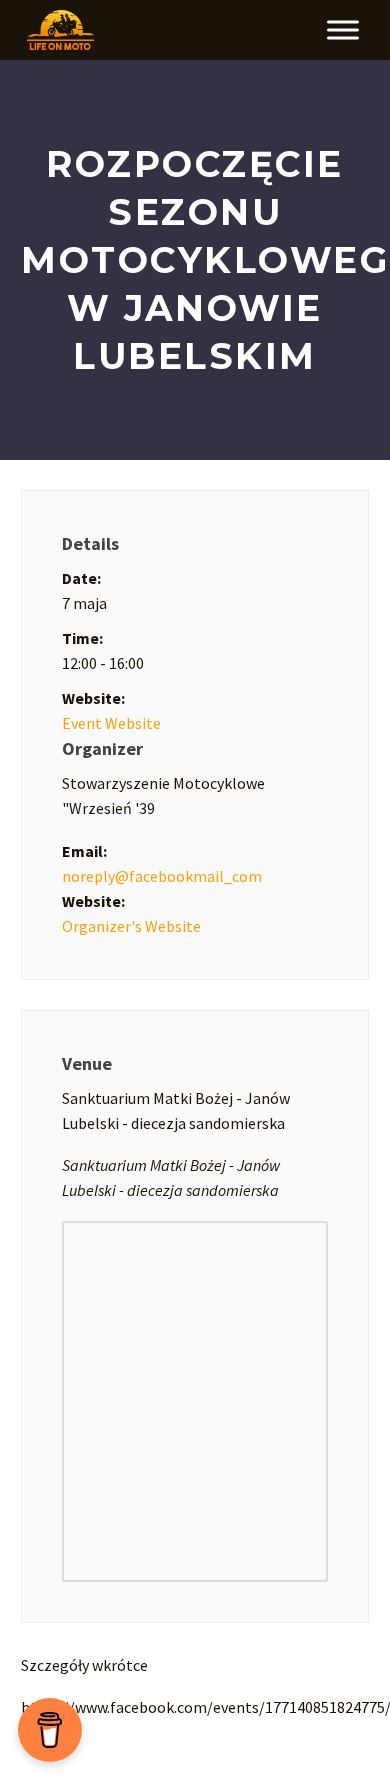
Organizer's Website (131, 926)
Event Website (111, 723)
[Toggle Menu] (343, 30)
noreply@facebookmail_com (162, 876)
